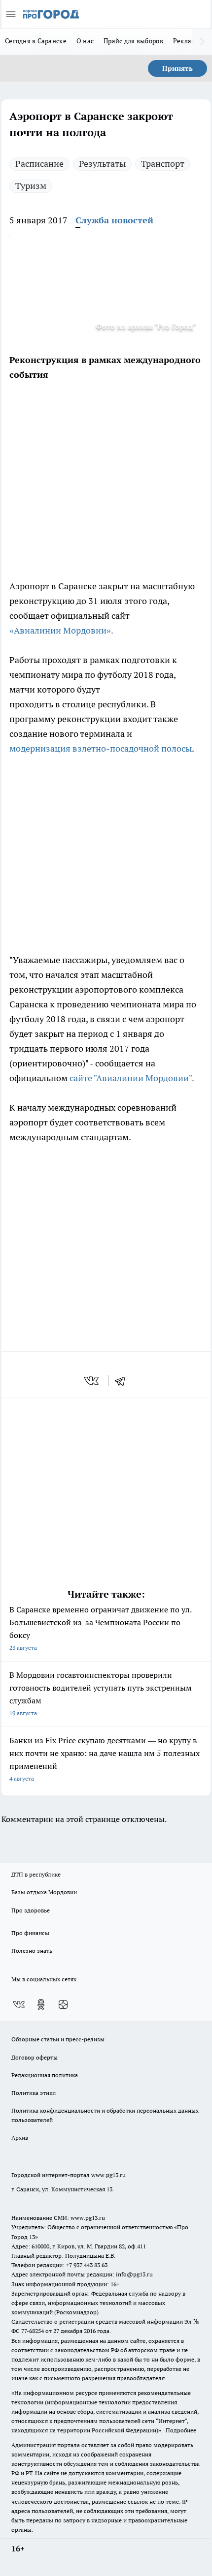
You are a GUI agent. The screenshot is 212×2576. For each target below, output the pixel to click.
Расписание (39, 164)
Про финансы (30, 1933)
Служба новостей (114, 220)
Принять (177, 68)
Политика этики (34, 2093)
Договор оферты (35, 2057)
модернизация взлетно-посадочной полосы (101, 748)
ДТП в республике (36, 1874)
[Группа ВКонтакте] (19, 2004)
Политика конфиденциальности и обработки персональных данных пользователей (105, 2115)
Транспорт (163, 164)
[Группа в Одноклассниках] (41, 2004)
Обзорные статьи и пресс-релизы (58, 2039)
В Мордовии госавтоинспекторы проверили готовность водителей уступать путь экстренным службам (101, 1693)
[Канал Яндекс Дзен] (63, 2004)
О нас (85, 41)
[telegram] (123, 1381)
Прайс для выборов (133, 41)
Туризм (31, 186)
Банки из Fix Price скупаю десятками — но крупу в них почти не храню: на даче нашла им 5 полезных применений (105, 1759)
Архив (20, 2137)
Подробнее (181, 2430)
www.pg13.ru (108, 2175)
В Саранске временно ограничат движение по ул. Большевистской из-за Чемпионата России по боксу (100, 1628)
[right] (202, 42)
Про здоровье (31, 1910)
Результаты (102, 164)
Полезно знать (32, 1951)
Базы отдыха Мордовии (44, 1892)
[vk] (92, 1381)
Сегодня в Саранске (36, 41)
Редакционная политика (45, 2075)
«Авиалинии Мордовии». (61, 630)
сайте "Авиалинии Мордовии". (132, 1078)
